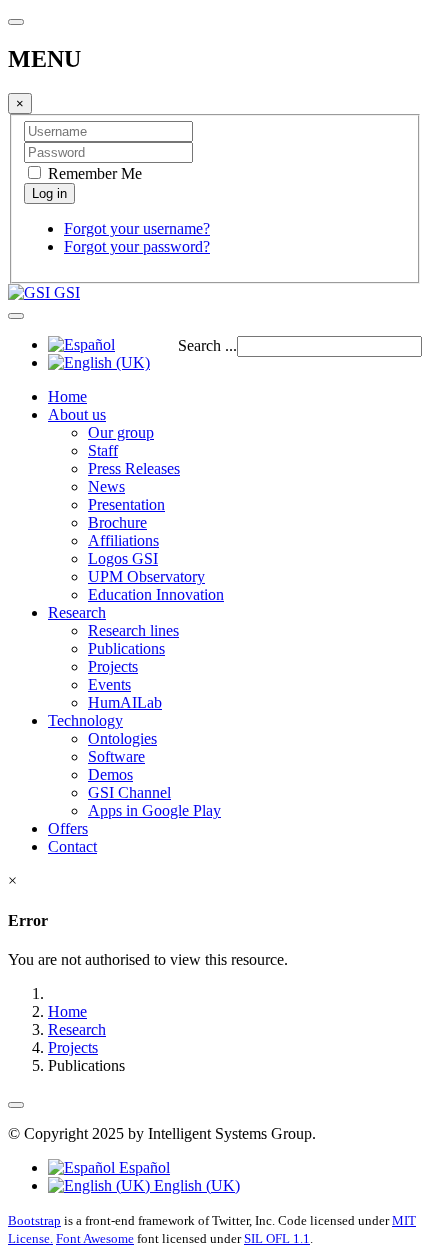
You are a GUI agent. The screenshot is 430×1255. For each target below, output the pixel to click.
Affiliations (123, 540)
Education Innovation (156, 594)
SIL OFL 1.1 (277, 1238)
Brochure (117, 522)
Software (116, 756)
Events (109, 684)
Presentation (126, 504)
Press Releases (134, 468)
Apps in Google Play (154, 810)
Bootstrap (34, 1220)
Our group (121, 432)
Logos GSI (123, 558)
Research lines (133, 630)
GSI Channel (129, 792)
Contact (72, 846)
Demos (110, 774)
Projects (113, 666)
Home (67, 396)
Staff (103, 450)
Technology (85, 720)
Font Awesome (95, 1238)
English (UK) (195, 1185)
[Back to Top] (16, 1105)
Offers (68, 828)
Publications (126, 648)
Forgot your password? (137, 246)
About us (77, 414)
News (106, 486)
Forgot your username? (137, 228)
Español (142, 1167)
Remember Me (93, 173)
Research (77, 612)
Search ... (207, 345)
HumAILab (125, 702)
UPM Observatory (146, 576)
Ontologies (122, 738)
